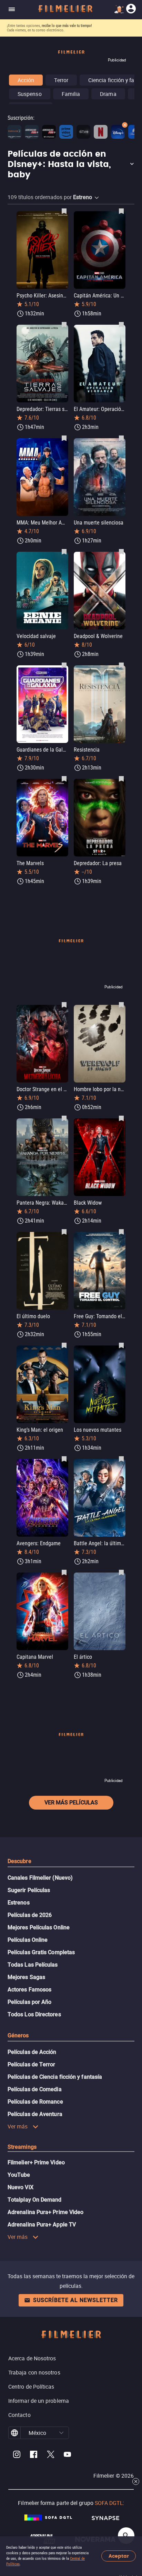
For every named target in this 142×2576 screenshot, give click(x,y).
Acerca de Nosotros (32, 2358)
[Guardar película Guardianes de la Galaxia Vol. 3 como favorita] (64, 665)
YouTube (19, 2175)
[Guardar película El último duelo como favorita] (64, 1232)
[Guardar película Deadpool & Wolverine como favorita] (121, 551)
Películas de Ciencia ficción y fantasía (55, 2077)
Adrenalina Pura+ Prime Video (45, 2212)
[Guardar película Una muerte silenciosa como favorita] (121, 438)
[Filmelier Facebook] (34, 2455)
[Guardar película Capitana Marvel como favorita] (64, 1572)
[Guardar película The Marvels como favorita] (64, 778)
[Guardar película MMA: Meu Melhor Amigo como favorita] (64, 438)
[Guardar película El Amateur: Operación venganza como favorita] (121, 324)
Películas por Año (29, 2002)
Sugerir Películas (29, 1890)
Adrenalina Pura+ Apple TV (42, 2225)
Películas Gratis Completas (41, 1952)
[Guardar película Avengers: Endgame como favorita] (64, 1459)
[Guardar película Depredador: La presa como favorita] (121, 778)
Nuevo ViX (21, 2187)
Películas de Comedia (35, 2089)
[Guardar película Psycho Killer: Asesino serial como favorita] (64, 211)
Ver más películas (71, 1803)
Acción (26, 80)
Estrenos (19, 1903)
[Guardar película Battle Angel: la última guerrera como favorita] (121, 1459)
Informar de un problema (39, 2401)
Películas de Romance (35, 2102)
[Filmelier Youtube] (67, 2455)
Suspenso (30, 94)
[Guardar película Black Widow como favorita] (121, 1118)
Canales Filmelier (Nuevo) (40, 1878)
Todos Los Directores (34, 2014)
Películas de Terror (32, 2064)
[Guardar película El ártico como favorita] (121, 1572)
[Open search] (126, 2536)
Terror (61, 80)
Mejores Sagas (26, 1977)
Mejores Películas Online (39, 1927)
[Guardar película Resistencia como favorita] (121, 665)
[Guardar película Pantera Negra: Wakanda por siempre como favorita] (64, 1118)
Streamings (22, 2147)
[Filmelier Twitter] (50, 2455)
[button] (71, 165)
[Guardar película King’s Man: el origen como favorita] (64, 1345)
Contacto (19, 2415)
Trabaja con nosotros (34, 2372)
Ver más (18, 2126)
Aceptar (119, 2556)
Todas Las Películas (33, 1965)
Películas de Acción (32, 2052)
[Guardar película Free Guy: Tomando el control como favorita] (121, 1232)
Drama (108, 94)
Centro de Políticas (31, 2387)
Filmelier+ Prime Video (36, 2162)
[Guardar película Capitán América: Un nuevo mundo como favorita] (121, 211)
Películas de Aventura (35, 2114)
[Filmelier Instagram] (17, 2455)
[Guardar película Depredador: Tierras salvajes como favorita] (64, 324)
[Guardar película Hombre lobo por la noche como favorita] (121, 1005)
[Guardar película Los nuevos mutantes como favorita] (121, 1345)
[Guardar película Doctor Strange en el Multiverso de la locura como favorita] (64, 1005)
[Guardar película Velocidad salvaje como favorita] (64, 551)
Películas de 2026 (30, 1915)
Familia (71, 94)
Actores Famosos (29, 1990)
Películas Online (28, 1940)
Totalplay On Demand (35, 2200)
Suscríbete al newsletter (75, 2300)
